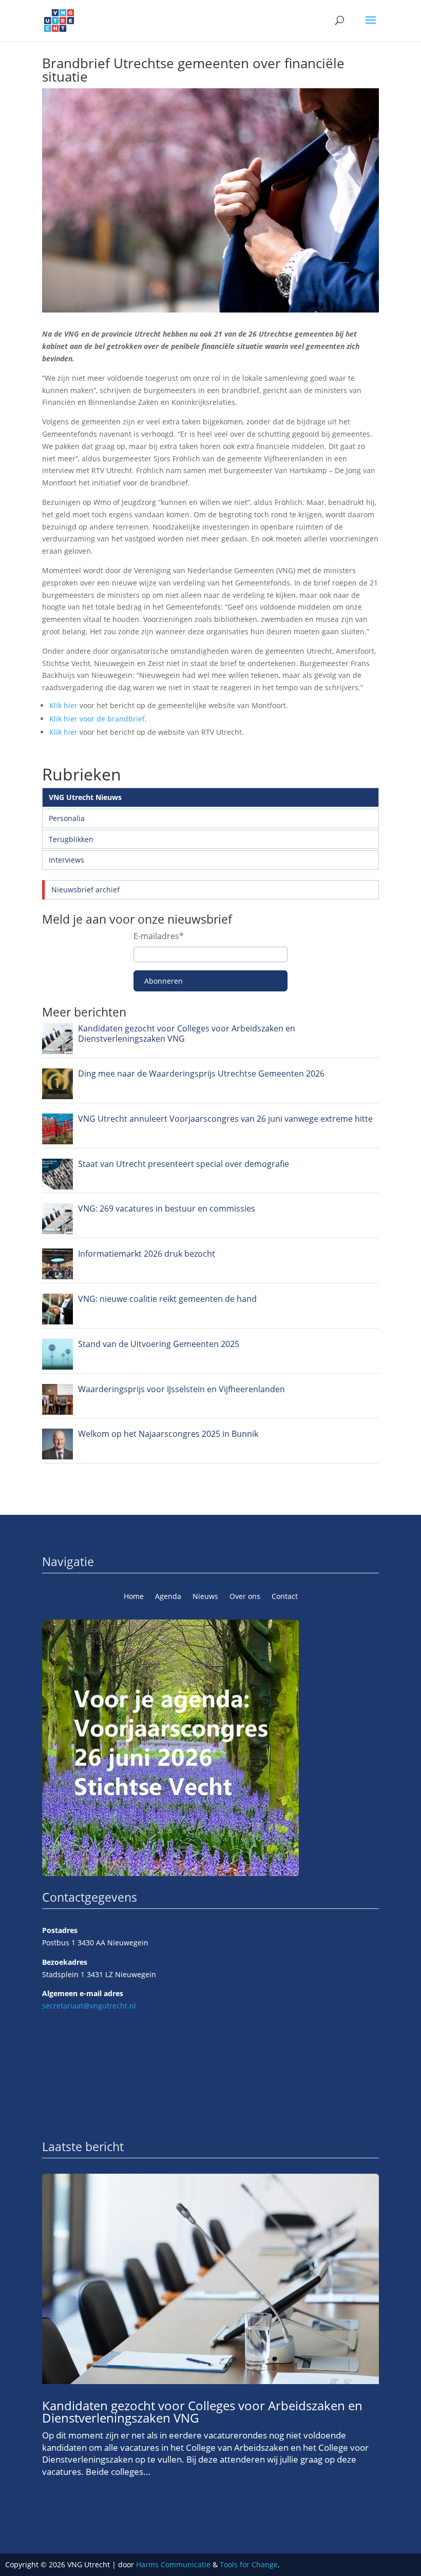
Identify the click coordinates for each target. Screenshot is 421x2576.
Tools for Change (249, 2564)
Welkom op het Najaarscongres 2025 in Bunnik (168, 1434)
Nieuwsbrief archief (85, 890)
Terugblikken (71, 839)
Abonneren (164, 981)
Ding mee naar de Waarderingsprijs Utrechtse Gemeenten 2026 (201, 1074)
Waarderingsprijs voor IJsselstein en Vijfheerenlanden (181, 1389)
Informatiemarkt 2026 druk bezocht (147, 1254)
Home (134, 1597)
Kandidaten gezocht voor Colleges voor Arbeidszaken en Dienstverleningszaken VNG (187, 1033)
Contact (285, 1597)
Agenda (168, 1597)
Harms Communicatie (173, 2564)
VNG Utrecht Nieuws (85, 797)
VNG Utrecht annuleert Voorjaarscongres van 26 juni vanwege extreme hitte (225, 1119)
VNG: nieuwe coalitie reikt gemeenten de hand (167, 1299)
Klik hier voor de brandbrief (97, 719)
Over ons (245, 1597)
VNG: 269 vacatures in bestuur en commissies (167, 1208)
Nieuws (205, 1597)
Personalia (67, 818)
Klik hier (63, 705)
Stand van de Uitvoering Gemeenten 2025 (159, 1344)
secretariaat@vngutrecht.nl (89, 2006)
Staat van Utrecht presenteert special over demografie (184, 1164)
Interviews (66, 860)
